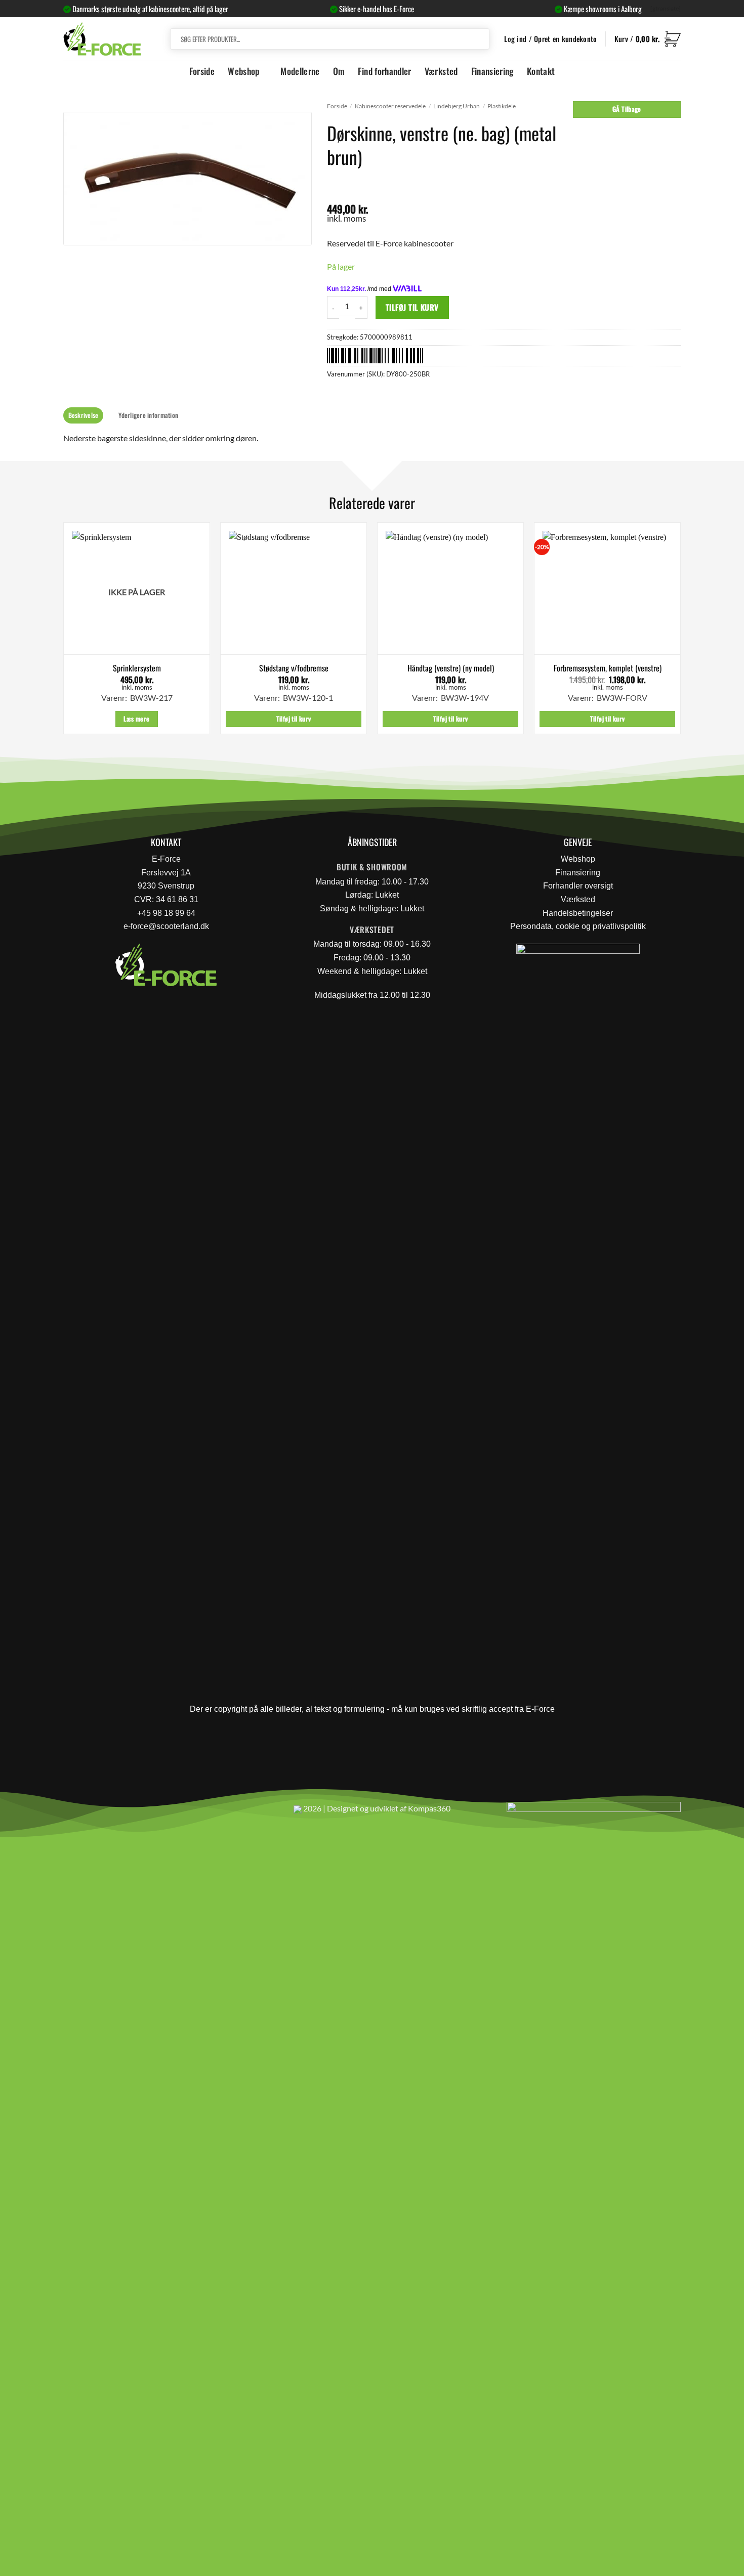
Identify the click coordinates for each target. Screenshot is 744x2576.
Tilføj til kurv (412, 307)
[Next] (680, 632)
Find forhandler (384, 71)
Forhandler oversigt (578, 886)
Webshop (243, 71)
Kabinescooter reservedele (390, 106)
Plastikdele (502, 106)
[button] (648, 39)
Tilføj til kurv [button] (294, 719)
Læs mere (136, 719)
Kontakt (541, 71)
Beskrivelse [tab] (84, 415)
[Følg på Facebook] (75, 1813)
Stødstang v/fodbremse (294, 668)
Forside (202, 71)
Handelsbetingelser (578, 913)
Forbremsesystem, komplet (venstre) (608, 668)
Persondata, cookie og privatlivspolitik (578, 926)
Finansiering (492, 71)
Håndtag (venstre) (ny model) (451, 668)
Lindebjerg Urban (457, 106)
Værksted (441, 71)
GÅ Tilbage (627, 109)
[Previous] (64, 632)
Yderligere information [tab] (148, 415)
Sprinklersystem (137, 668)
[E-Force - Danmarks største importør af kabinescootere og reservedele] (102, 39)
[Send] (480, 39)
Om (339, 71)
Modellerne (300, 71)
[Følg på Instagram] (99, 1813)
